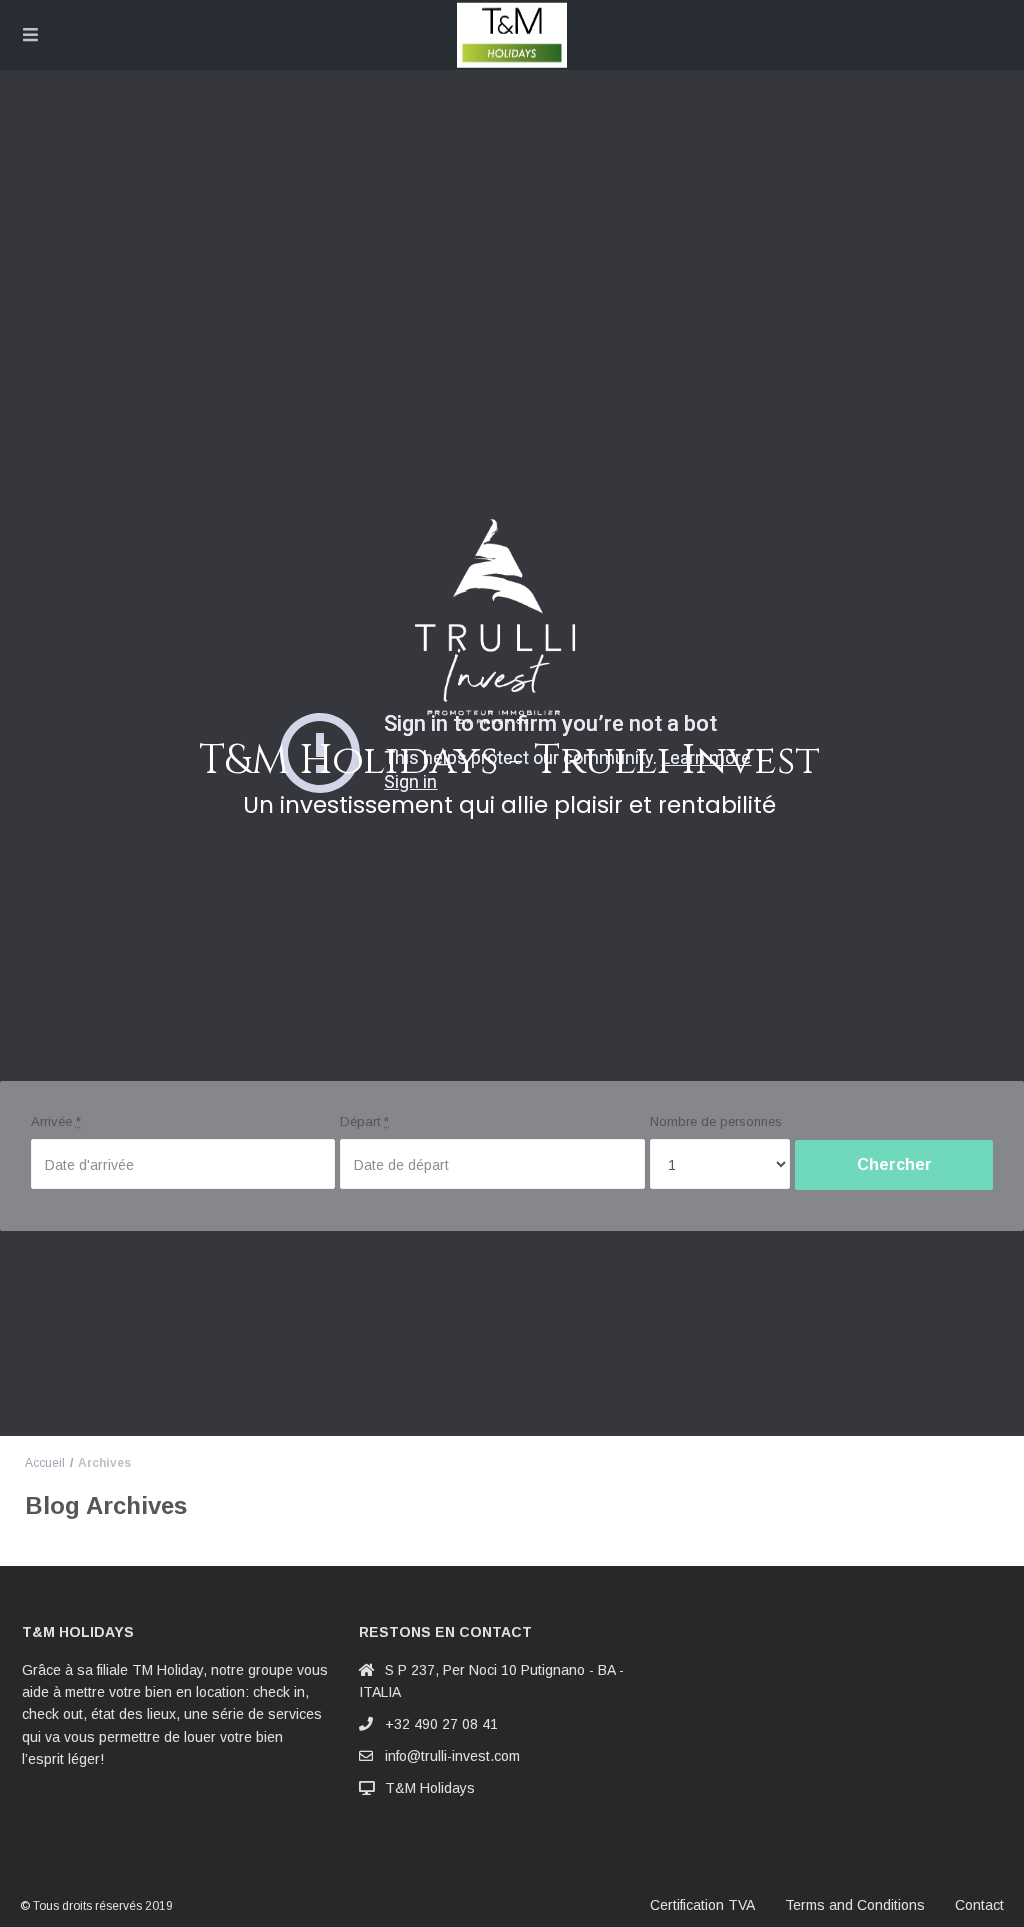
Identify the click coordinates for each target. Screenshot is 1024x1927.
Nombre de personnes (716, 1121)
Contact (979, 1905)
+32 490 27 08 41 (441, 1724)
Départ (364, 1121)
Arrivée (56, 1121)
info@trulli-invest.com (452, 1756)
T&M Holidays (430, 1788)
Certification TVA (702, 1905)
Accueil (45, 1463)
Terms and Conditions (855, 1905)
